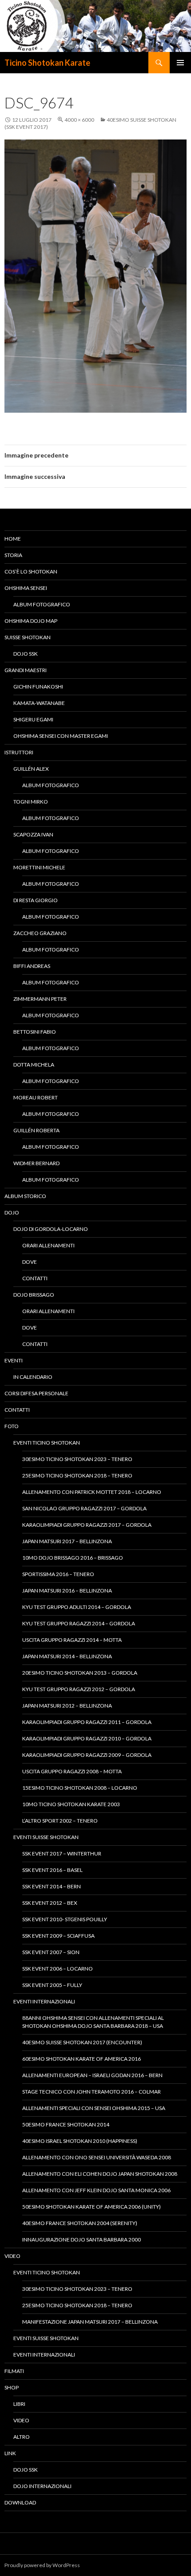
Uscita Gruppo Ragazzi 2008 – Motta (72, 1771)
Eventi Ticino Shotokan (47, 1443)
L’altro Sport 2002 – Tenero (60, 1821)
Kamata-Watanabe (39, 703)
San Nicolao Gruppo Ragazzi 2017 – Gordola (84, 1508)
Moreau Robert (36, 1097)
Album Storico (25, 1196)
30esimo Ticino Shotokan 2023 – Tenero (77, 1459)
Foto (12, 1426)
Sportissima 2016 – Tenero (58, 1574)
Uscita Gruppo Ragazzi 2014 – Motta (72, 1640)
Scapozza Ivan (33, 834)
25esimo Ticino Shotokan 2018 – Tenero (77, 1475)
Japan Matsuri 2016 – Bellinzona (67, 1591)
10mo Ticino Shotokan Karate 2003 (71, 1804)
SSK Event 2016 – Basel (52, 1870)
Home (13, 539)
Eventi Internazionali (44, 2001)
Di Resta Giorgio (36, 900)
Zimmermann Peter (40, 999)
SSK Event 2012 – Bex (50, 1903)
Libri (19, 2404)
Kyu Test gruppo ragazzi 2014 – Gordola (79, 1623)
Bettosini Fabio (35, 1032)
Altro (22, 2437)
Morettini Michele (39, 867)
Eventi (14, 1360)
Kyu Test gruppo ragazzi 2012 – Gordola (79, 1689)
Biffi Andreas (32, 966)
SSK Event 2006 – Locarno (58, 1969)
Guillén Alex (31, 769)
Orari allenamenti (48, 1245)
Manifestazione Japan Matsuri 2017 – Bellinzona (90, 2322)
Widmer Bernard (36, 1163)
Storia (13, 555)
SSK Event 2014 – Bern (52, 1886)
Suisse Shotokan (28, 637)
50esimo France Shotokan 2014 (66, 2124)
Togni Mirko (31, 802)
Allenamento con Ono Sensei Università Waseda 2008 (97, 2157)
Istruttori (19, 752)
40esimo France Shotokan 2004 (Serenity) (80, 2223)
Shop (12, 2387)
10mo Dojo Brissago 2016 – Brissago (73, 1558)
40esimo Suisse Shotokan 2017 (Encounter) (82, 2042)
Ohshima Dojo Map (31, 621)
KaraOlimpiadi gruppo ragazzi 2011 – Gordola (87, 1722)
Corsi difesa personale (36, 1393)
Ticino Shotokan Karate (47, 63)
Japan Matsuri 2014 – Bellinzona (67, 1656)
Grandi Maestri (26, 670)
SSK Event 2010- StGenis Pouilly (65, 1919)
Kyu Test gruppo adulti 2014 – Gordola (77, 1607)
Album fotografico (42, 604)
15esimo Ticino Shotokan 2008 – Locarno (80, 1788)
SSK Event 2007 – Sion (51, 1952)
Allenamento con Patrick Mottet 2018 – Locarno (92, 1492)
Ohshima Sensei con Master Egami (61, 736)
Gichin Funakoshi (38, 687)
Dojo (12, 1212)
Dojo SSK (26, 654)
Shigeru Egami (33, 719)
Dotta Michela (34, 1065)
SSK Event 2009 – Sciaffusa (58, 1936)
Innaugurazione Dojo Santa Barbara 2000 (82, 2240)
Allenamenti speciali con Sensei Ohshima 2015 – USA (94, 2108)
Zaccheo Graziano (40, 933)
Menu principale (180, 63)
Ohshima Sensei (26, 588)
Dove (30, 1262)
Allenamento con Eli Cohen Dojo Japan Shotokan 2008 (100, 2174)
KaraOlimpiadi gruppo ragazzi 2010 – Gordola (87, 1738)
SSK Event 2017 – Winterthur (62, 1853)
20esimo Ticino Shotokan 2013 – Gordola (80, 1673)
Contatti (35, 1278)
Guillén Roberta (36, 1130)
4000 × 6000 (79, 120)
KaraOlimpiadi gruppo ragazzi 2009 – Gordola (87, 1755)
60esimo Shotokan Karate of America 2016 (82, 2059)
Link (10, 2453)
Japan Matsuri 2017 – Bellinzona (67, 1541)
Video (12, 2256)
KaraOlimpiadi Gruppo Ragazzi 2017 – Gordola (87, 1525)
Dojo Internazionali (42, 2486)
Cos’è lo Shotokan (31, 571)
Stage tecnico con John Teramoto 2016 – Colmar (92, 2092)
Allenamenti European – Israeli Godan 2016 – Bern (92, 2075)
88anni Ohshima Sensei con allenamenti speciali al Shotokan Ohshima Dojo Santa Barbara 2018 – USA (93, 2022)
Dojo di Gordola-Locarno (51, 1229)
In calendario (33, 1377)
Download (20, 2502)
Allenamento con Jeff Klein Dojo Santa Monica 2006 (96, 2190)
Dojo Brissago (34, 1295)
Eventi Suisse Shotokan (46, 1837)
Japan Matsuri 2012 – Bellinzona (67, 1706)
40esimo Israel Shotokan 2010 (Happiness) (80, 2141)
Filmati (14, 2371)
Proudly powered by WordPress (42, 2565)
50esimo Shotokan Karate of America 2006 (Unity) (92, 2207)
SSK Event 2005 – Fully (52, 1985)
